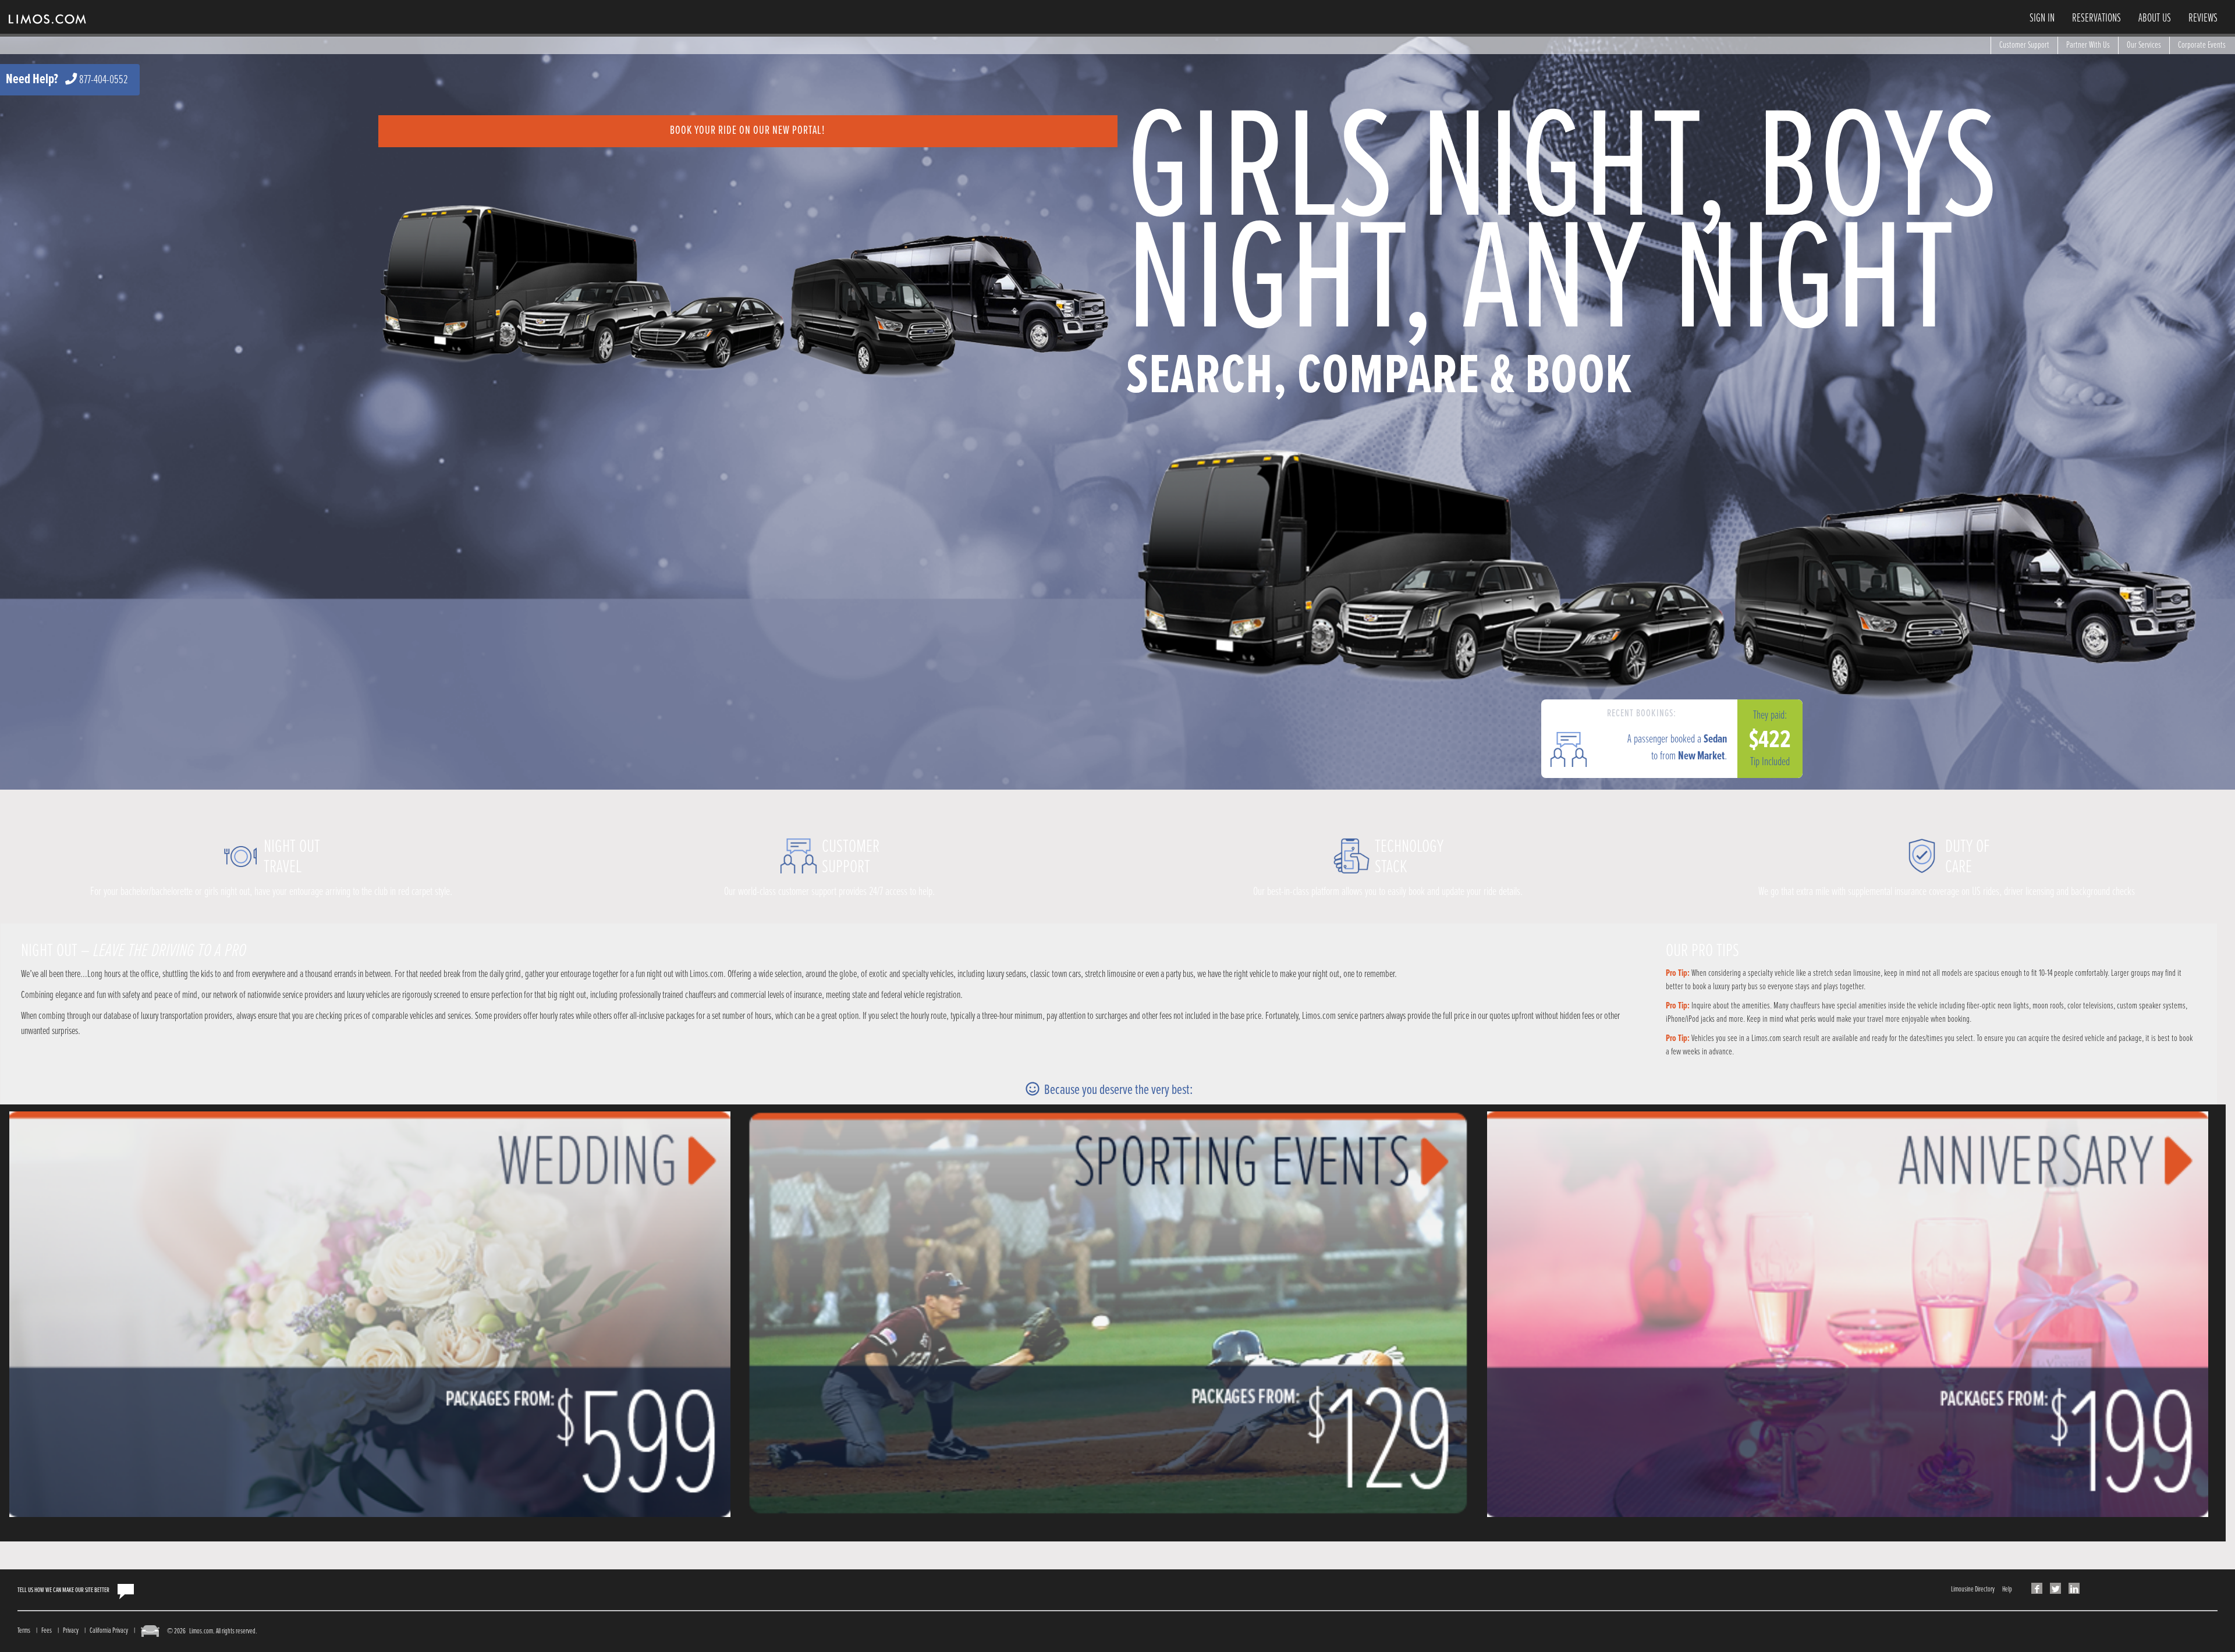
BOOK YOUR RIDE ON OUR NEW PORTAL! (748, 131)
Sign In (2042, 19)
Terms (24, 1631)
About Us (2155, 19)
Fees (47, 1631)
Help (2007, 1589)
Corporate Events (2202, 45)
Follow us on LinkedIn (2074, 1588)
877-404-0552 (104, 80)
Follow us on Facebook (2037, 1588)
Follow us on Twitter (2055, 1588)
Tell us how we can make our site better (63, 1590)
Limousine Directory (1973, 1589)
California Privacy (109, 1631)
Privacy (71, 1631)
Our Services (2144, 45)
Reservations (2096, 19)
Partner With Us (2088, 45)
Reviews (2203, 19)
